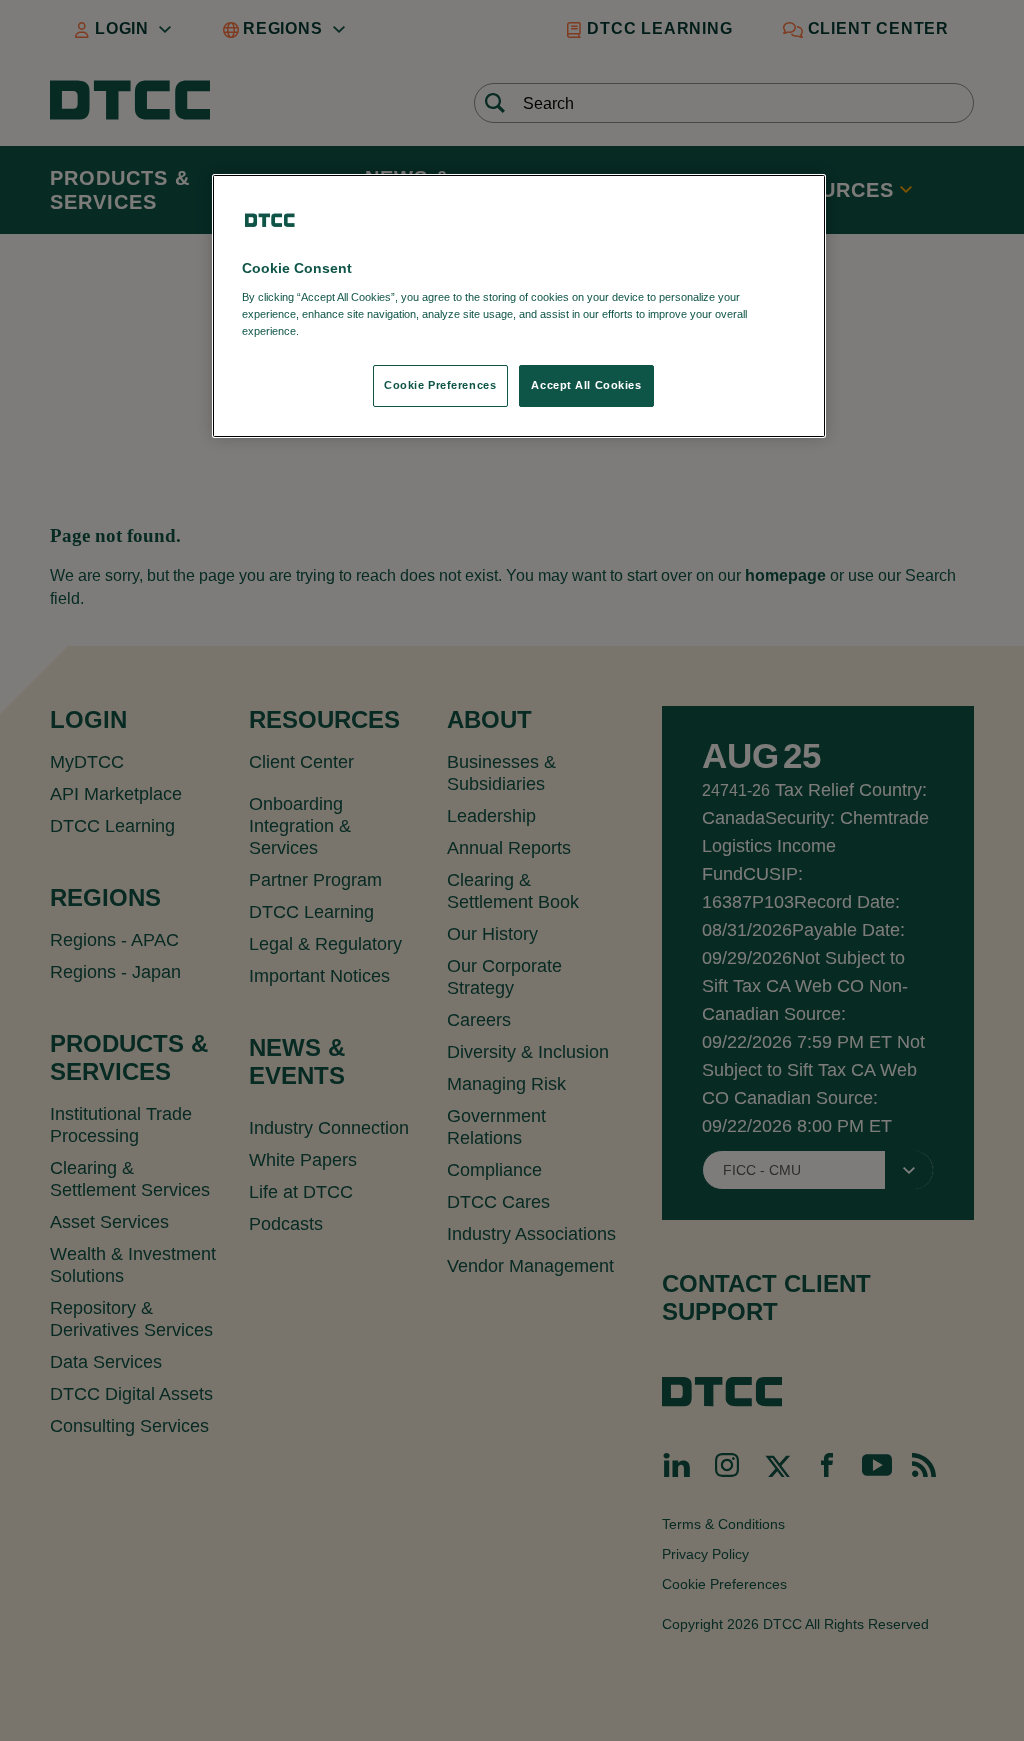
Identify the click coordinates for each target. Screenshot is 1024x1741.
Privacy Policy (343, 331)
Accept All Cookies (586, 385)
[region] (519, 306)
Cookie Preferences (440, 385)
